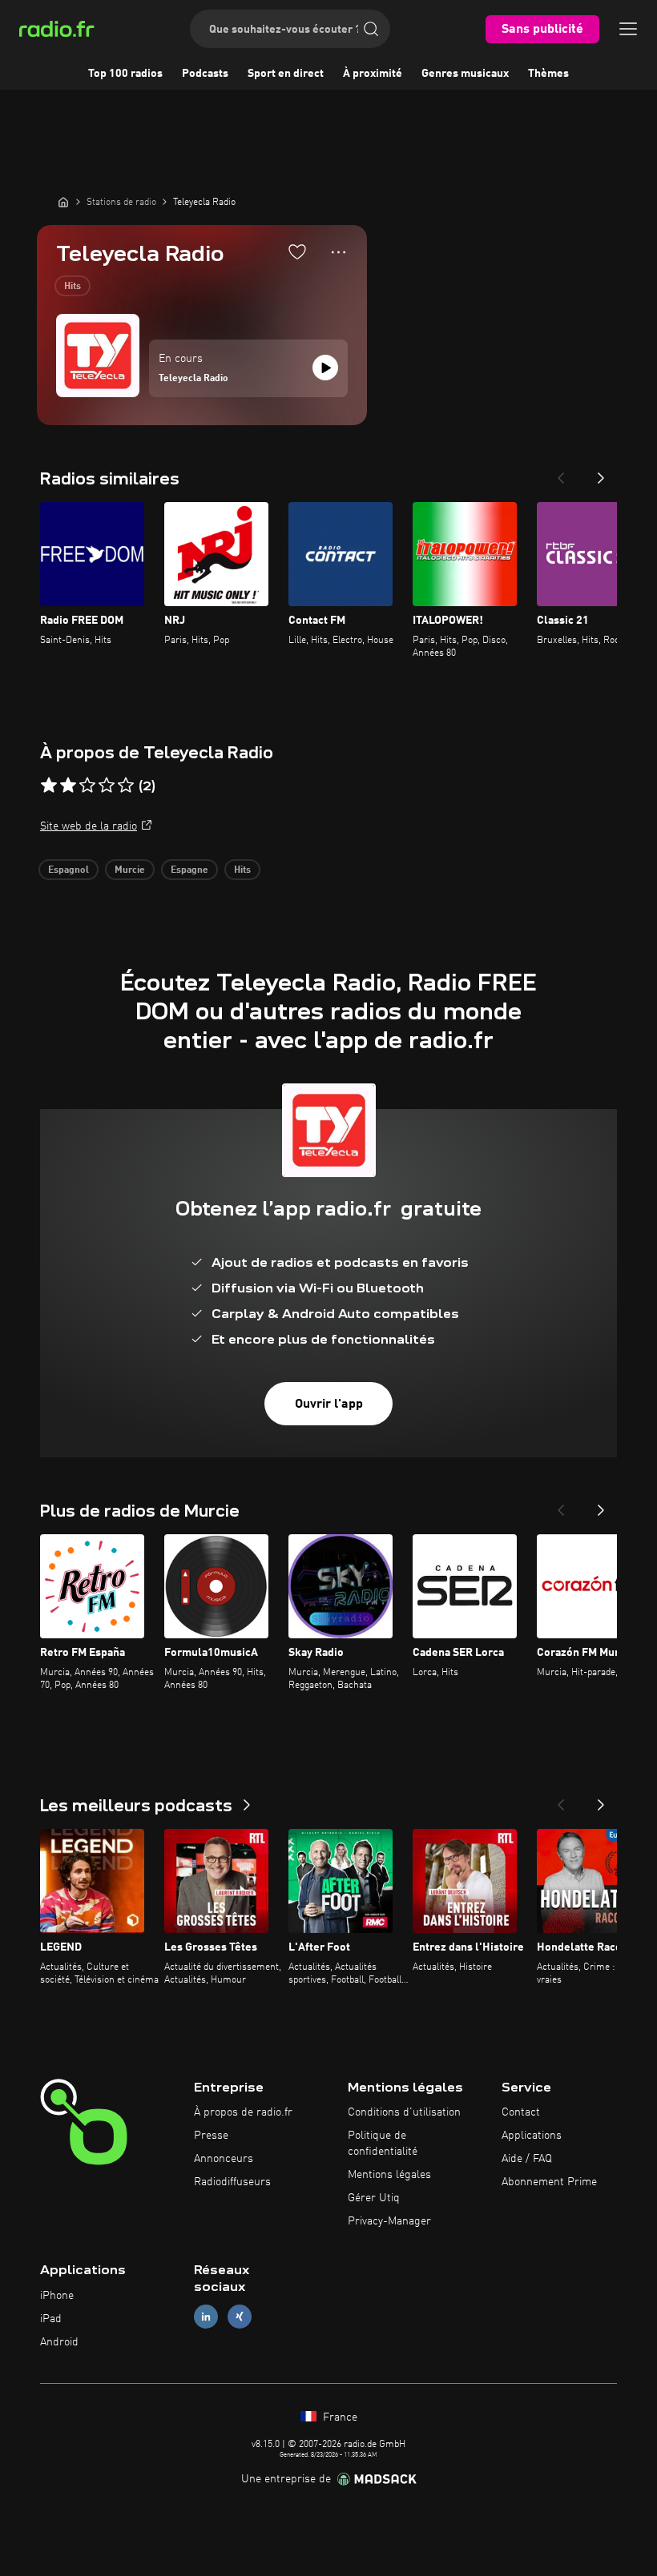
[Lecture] (325, 368)
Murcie (130, 870)
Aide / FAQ (527, 2159)
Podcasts (205, 74)
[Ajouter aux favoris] (297, 251)
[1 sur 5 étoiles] (49, 786)
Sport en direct (286, 74)
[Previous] (561, 473)
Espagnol (69, 870)
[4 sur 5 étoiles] (107, 786)
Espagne (189, 870)
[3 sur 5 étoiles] (87, 786)
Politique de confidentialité (383, 2144)
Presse (211, 2136)
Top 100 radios (125, 74)
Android (59, 2342)
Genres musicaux (465, 74)
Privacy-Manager (389, 2221)
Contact (521, 2112)
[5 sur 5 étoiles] (126, 786)
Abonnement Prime (549, 2182)
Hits (73, 287)
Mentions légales (389, 2175)
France (339, 2417)
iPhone (57, 2296)
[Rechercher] (371, 29)
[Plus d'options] (339, 252)
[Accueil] (63, 202)
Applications (532, 2136)
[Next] (601, 473)
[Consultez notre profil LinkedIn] (206, 2317)
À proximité (373, 74)
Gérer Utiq (374, 2198)
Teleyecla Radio (193, 379)
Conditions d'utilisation (404, 2112)
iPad (51, 2319)
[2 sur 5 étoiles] (68, 786)
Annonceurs (224, 2159)
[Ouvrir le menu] (628, 29)
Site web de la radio (89, 826)
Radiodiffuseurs (232, 2182)
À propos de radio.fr (243, 2112)
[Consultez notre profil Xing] (240, 2317)
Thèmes (548, 74)
